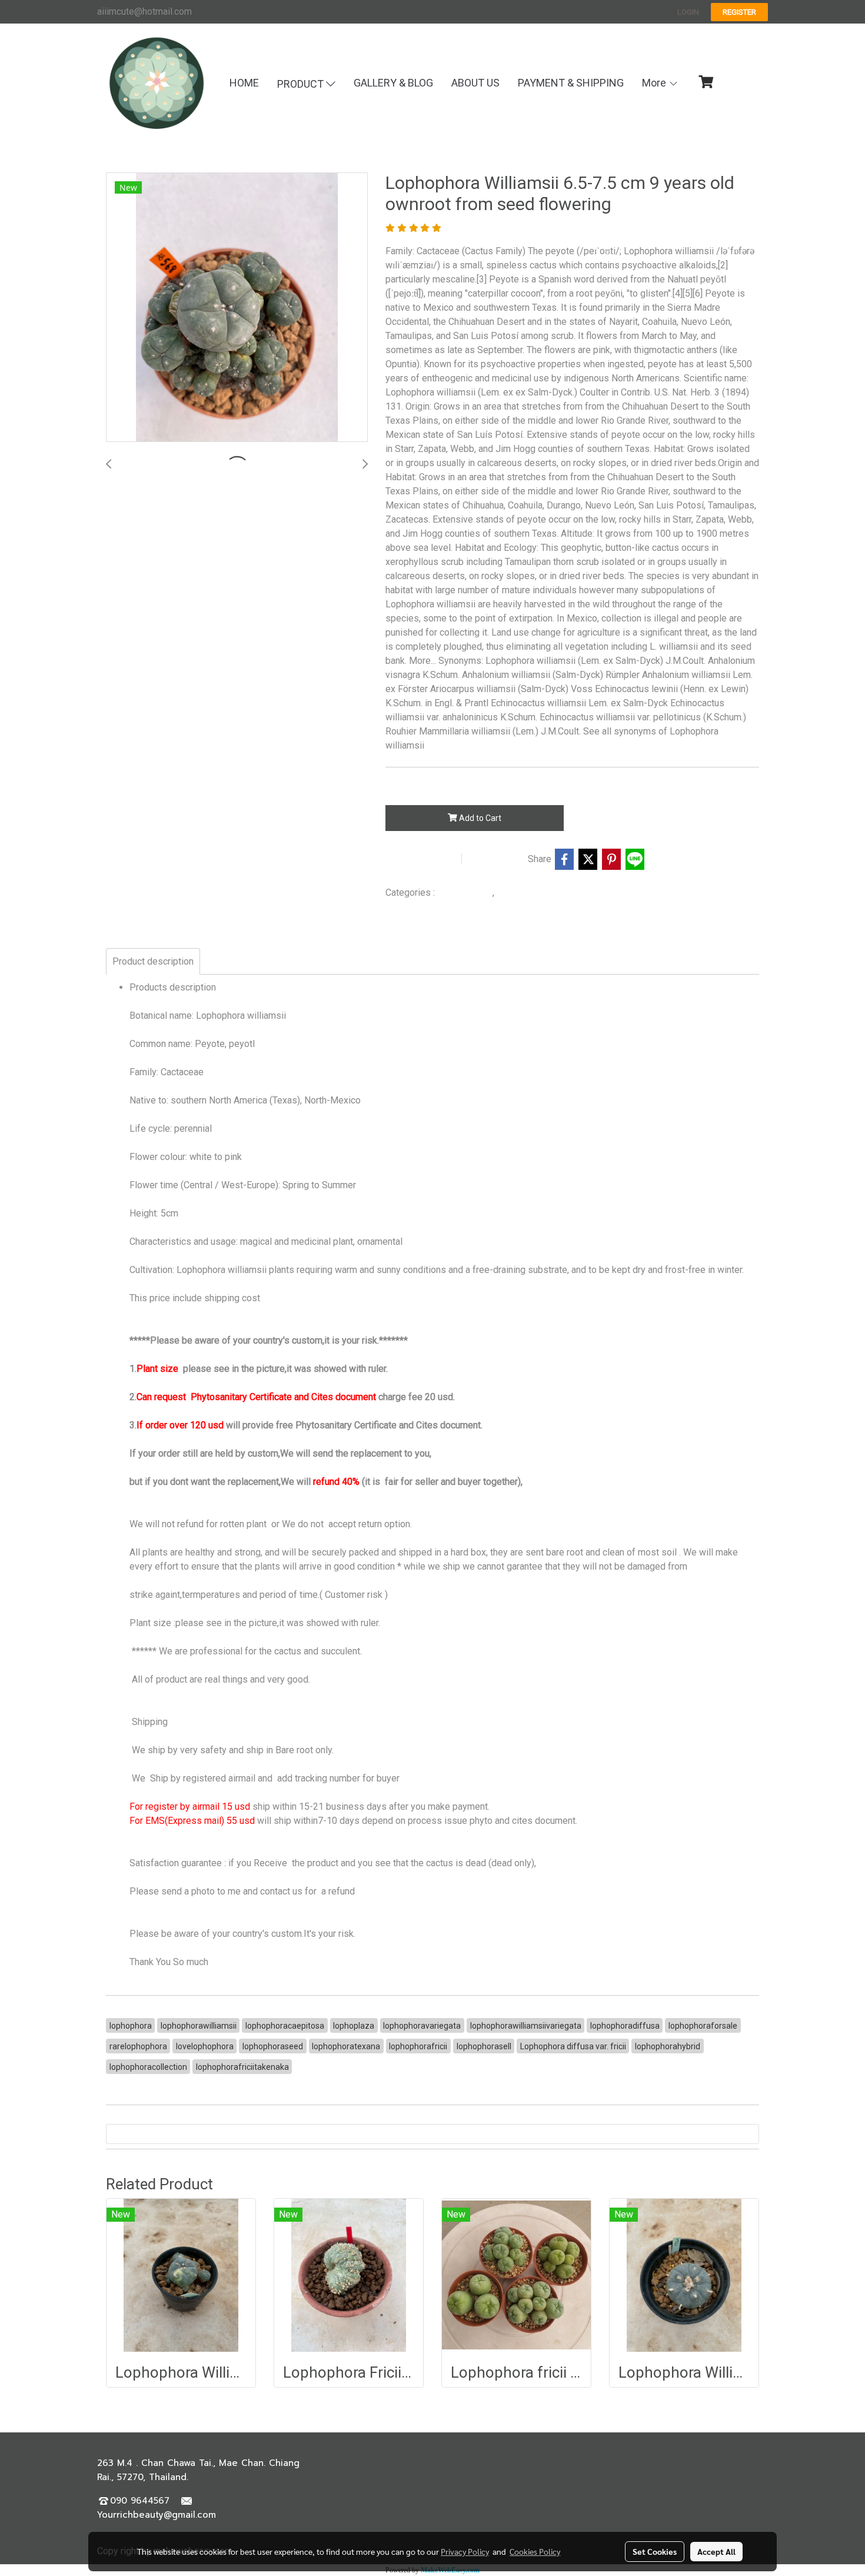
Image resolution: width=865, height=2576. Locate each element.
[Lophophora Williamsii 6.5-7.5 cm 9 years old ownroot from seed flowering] (237, 308)
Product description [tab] (153, 961)
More (655, 83)
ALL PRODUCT (465, 893)
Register (739, 12)
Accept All (716, 2551)
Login (688, 12)
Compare (498, 859)
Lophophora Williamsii (539, 893)
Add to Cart (479, 818)
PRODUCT (302, 84)
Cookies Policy (535, 2551)
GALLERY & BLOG (393, 83)
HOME (244, 83)
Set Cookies (655, 2551)
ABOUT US (475, 83)
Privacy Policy (465, 2551)
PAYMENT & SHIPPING (571, 83)
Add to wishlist (422, 859)
